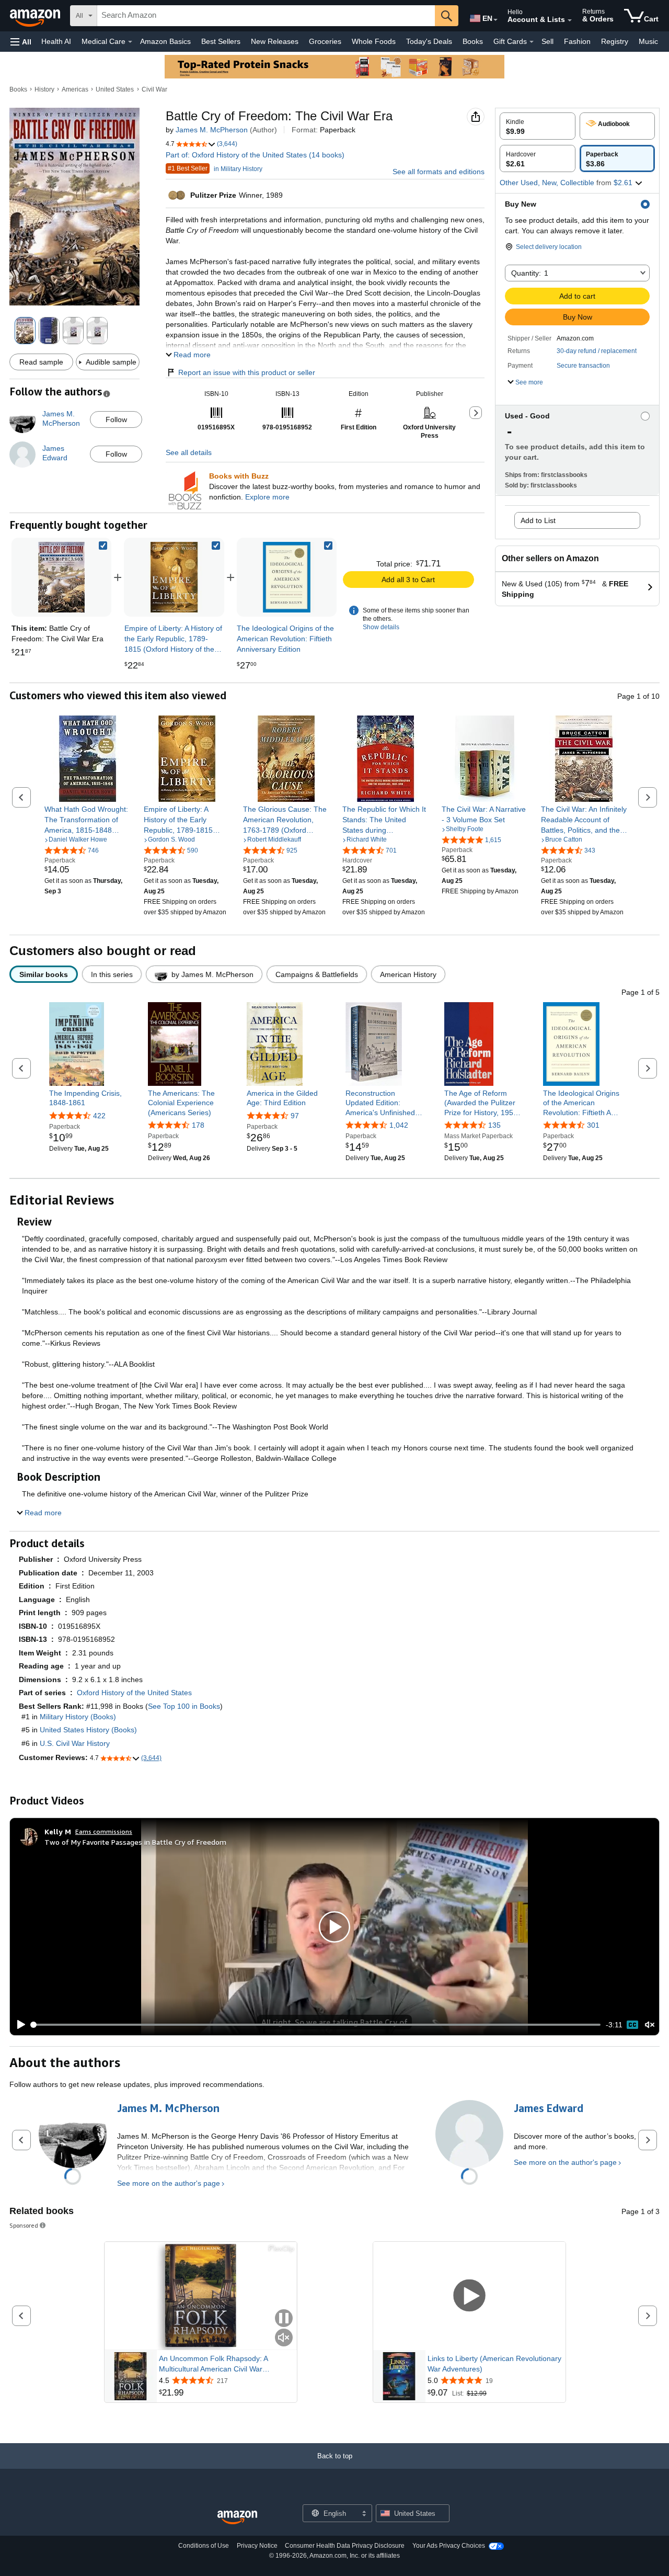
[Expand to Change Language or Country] (495, 20)
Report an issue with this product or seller (247, 372)
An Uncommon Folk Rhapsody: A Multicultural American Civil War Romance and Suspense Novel (213, 2364)
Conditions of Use (204, 2546)
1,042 (399, 1125)
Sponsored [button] (24, 2225)
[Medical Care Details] (130, 42)
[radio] (538, 126)
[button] (21, 42)
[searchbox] (266, 16)
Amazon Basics (165, 41)
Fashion (577, 41)
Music (648, 41)
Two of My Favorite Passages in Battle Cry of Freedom (135, 1842)
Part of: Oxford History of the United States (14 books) (255, 155)
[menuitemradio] (632, 2025)
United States (115, 89)
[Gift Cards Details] (532, 42)
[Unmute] (650, 2025)
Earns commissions (104, 1831)
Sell (547, 41)
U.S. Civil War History (75, 1743)
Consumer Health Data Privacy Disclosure (345, 2546)
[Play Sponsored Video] (469, 2296)
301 (593, 1125)
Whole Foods (374, 41)
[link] (174, 577)
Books (473, 41)
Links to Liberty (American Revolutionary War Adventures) (494, 2364)
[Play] (18, 2025)
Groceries (325, 41)
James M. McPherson (212, 130)
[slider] (316, 2025)
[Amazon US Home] (237, 2518)
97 (295, 1116)
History (44, 89)
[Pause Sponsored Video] (284, 2319)
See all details (189, 452)
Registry (615, 41)
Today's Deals (429, 41)
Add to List (538, 520)
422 (99, 1116)
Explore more (267, 497)
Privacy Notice (257, 2546)
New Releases (275, 41)
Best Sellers (221, 41)
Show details (381, 627)
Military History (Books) (78, 1717)
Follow (116, 419)
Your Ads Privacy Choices (449, 2546)
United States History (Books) (88, 1730)
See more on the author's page (169, 2183)
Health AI (56, 41)
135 (494, 1125)
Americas (75, 89)
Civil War (154, 89)
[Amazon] (36, 16)
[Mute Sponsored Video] (284, 2338)
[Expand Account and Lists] (570, 20)
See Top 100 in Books (184, 1706)
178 (198, 1125)
